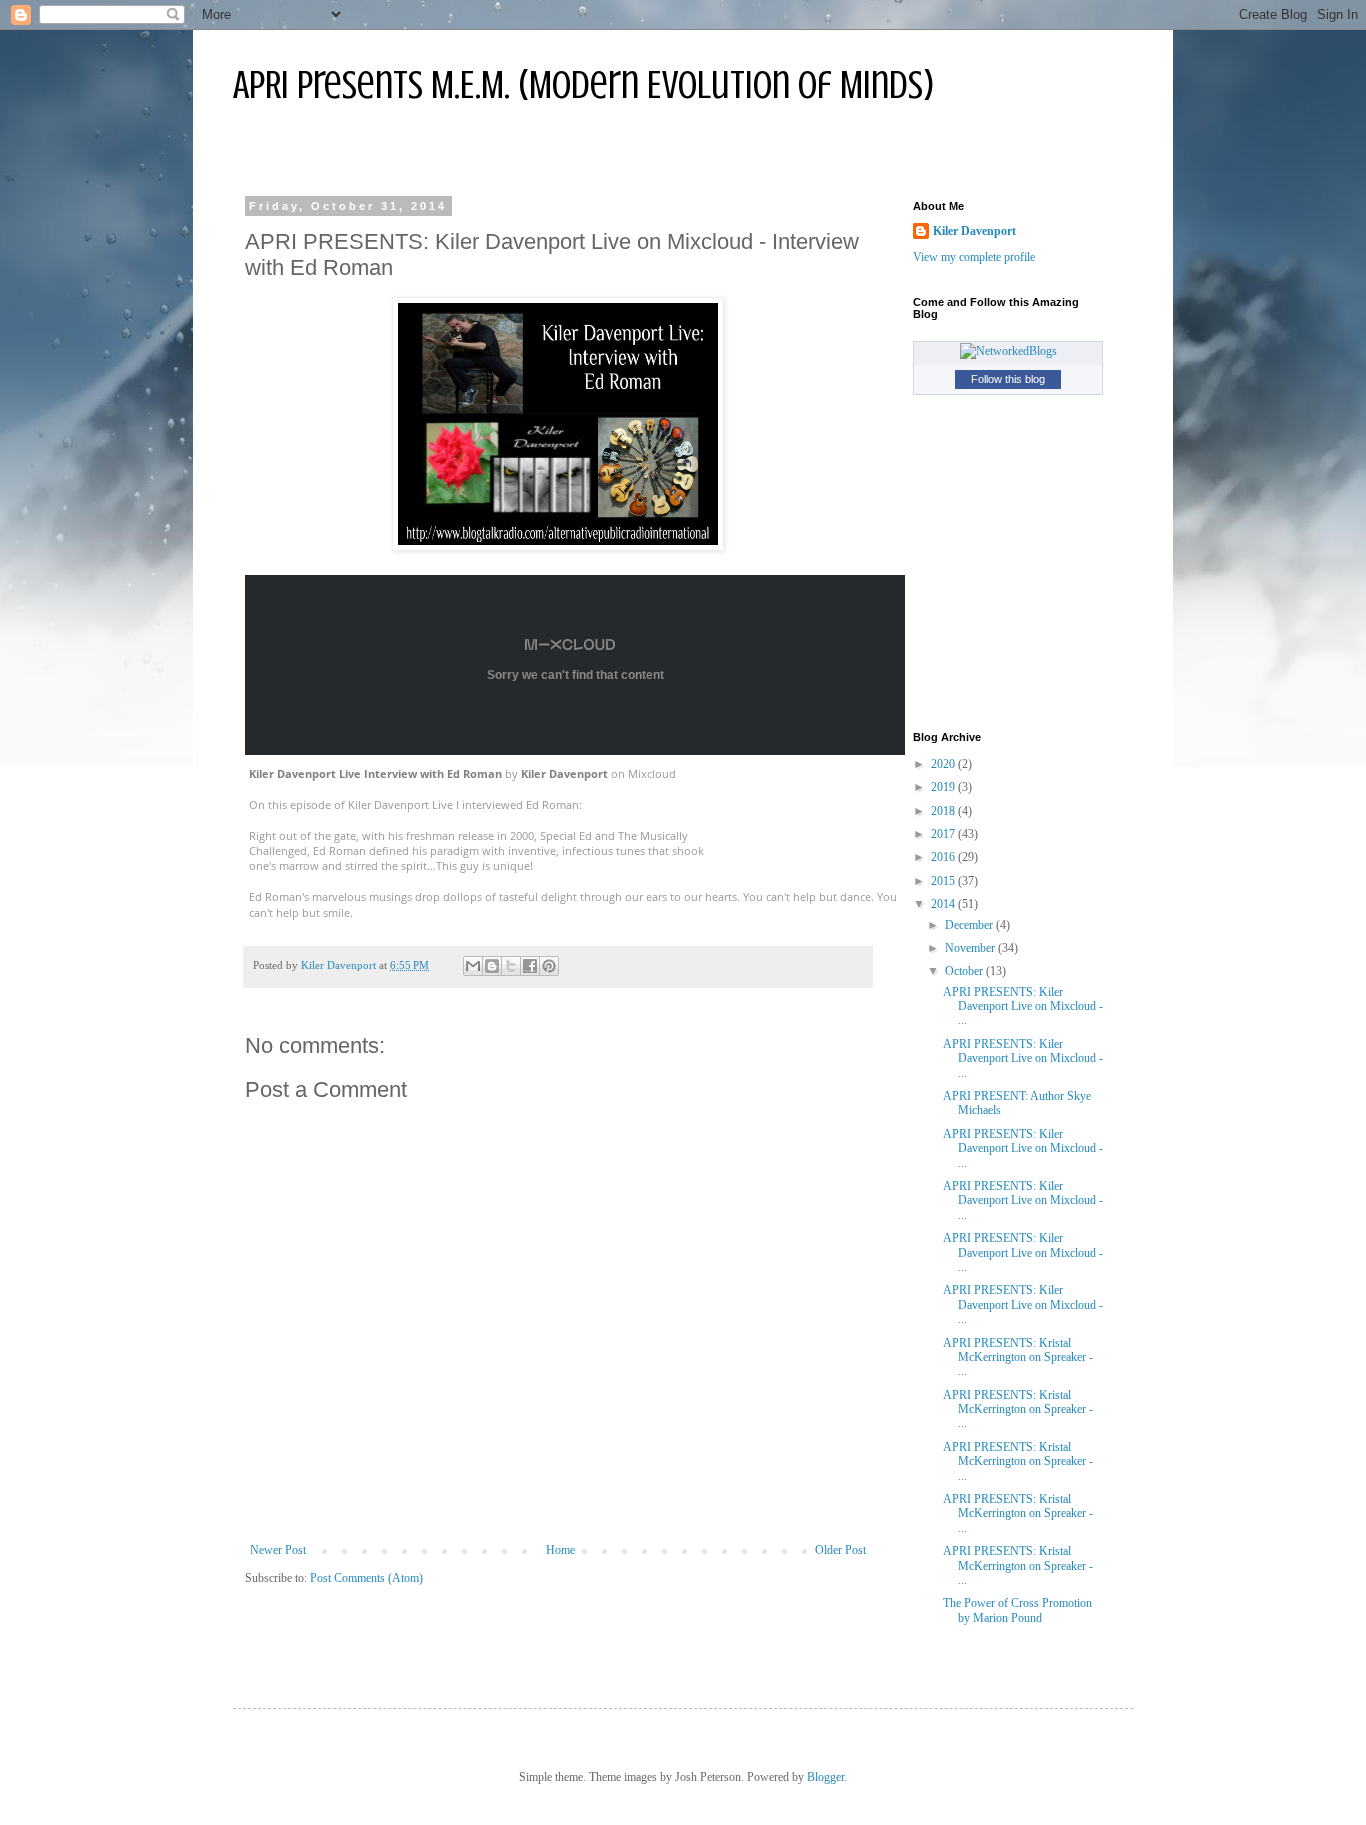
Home (560, 1550)
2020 (944, 764)
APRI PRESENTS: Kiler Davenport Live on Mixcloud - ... (1023, 1006)
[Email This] (473, 966)
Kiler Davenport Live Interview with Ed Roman (375, 773)
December (970, 925)
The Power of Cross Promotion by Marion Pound (1017, 1610)
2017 (944, 834)
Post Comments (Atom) (366, 1578)
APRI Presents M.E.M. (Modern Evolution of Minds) (584, 84)
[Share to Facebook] (530, 966)
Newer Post (278, 1550)
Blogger (825, 1777)
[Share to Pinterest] (549, 966)
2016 (944, 857)
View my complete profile (974, 257)
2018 (944, 811)
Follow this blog (1008, 379)
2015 (944, 881)
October (965, 971)
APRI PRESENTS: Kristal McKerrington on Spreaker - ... (1018, 1357)
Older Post (840, 1550)
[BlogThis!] (492, 966)
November (971, 948)
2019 (944, 787)
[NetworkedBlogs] (1008, 351)
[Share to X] (511, 966)
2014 (944, 904)
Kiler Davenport (564, 773)
